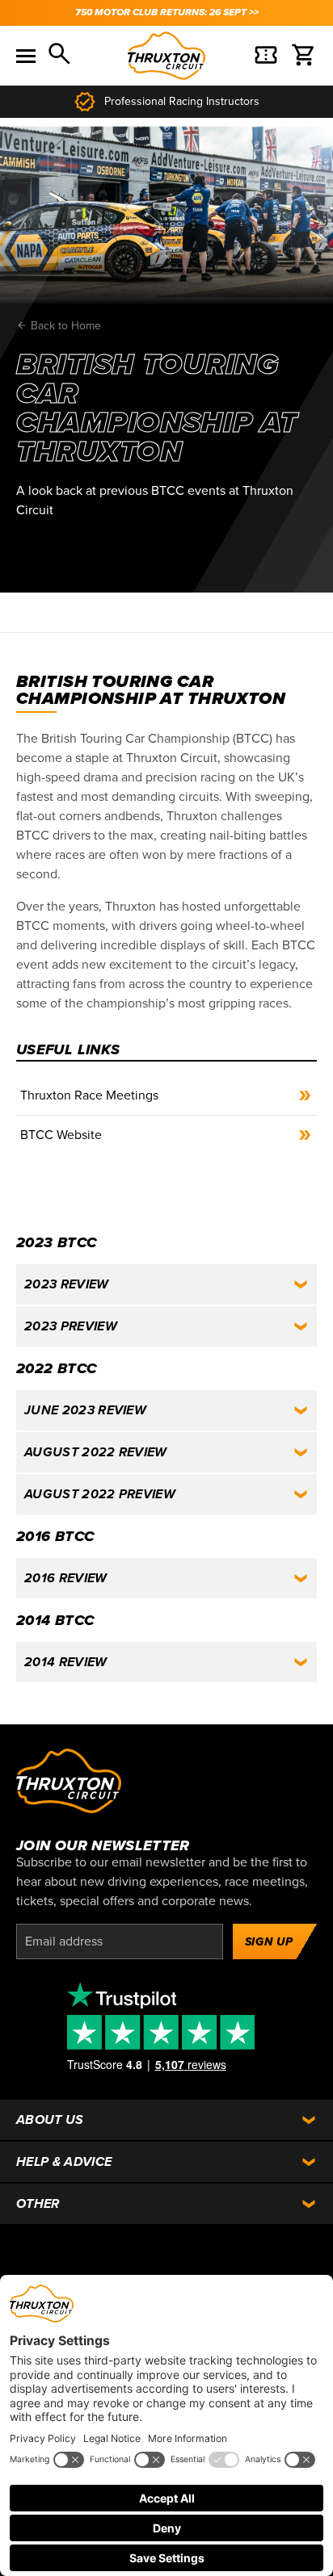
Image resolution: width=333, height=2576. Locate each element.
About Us (50, 2120)
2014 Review (66, 1662)
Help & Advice (64, 2162)
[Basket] (304, 56)
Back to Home (64, 326)
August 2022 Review (96, 1452)
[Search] (61, 56)
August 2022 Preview (100, 1494)
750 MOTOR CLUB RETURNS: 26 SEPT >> (167, 13)
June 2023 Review (85, 1410)
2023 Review (67, 1284)
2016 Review (66, 1578)
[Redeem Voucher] (266, 56)
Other (38, 2204)
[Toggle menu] (26, 56)
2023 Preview (71, 1326)
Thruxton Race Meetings (89, 1095)
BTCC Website (61, 1135)
